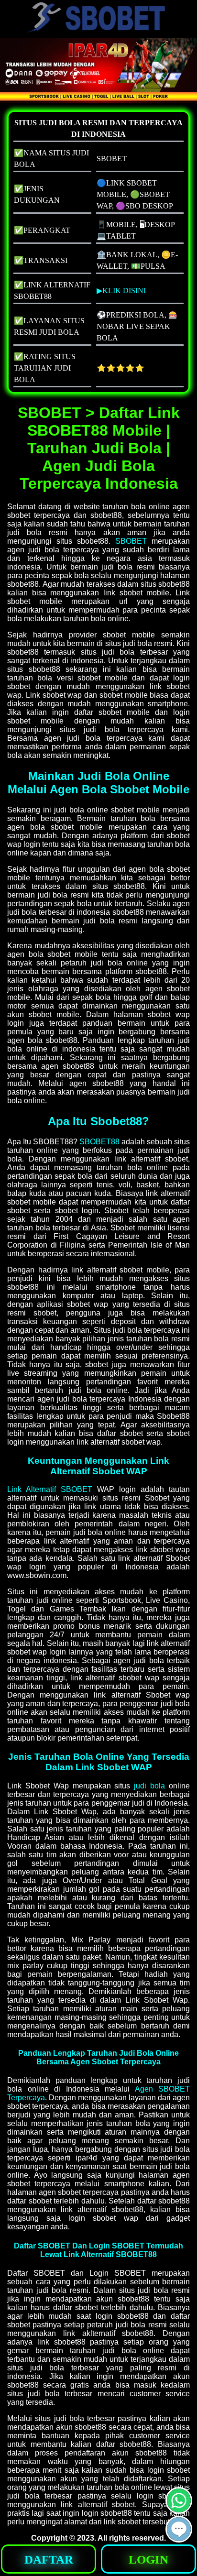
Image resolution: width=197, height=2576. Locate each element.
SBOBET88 (99, 1142)
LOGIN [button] (148, 2560)
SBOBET (131, 541)
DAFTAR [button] (49, 2560)
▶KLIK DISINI (121, 290)
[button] (179, 2529)
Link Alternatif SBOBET (50, 1489)
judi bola (149, 1786)
